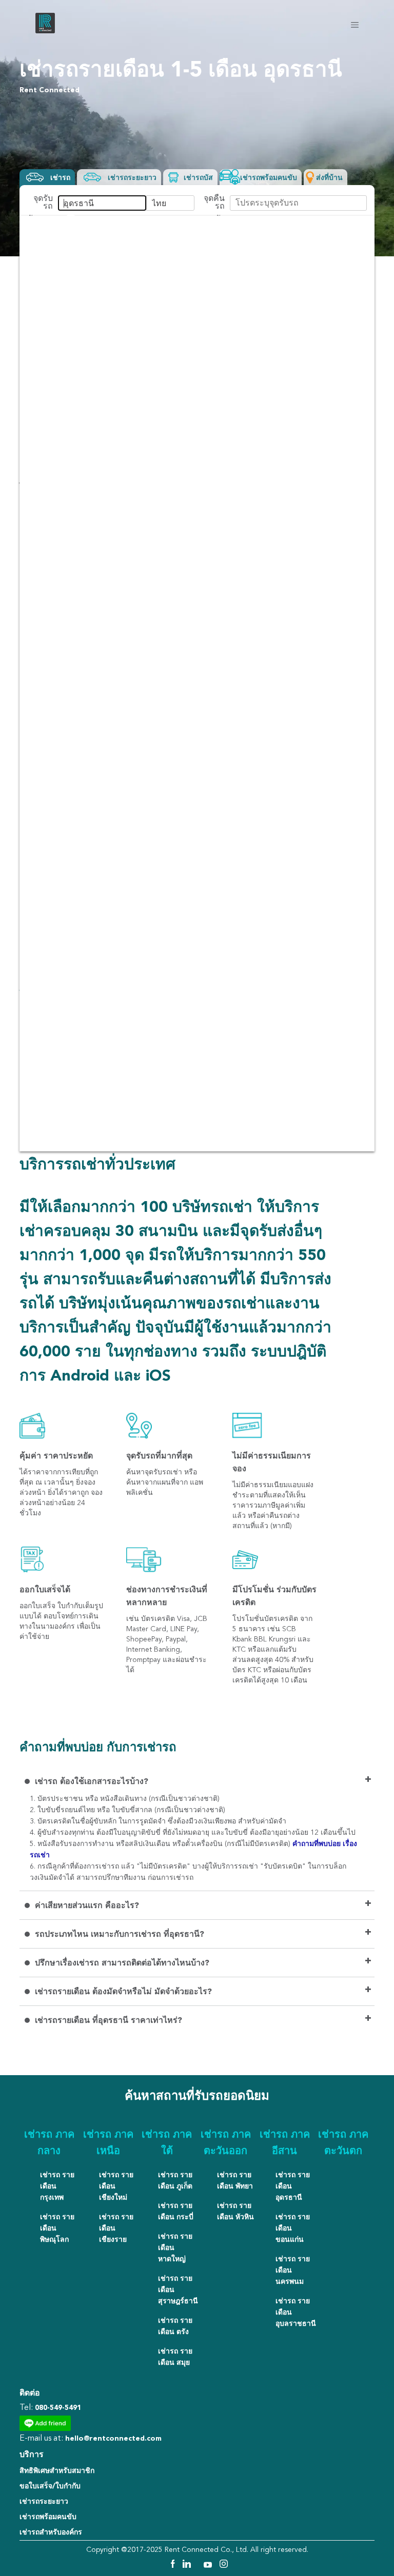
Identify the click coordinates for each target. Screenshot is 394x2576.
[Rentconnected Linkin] (188, 2566)
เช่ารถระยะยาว (44, 2502)
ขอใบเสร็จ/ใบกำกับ (50, 2486)
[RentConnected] (45, 31)
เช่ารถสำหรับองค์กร (51, 2532)
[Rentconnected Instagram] (224, 2566)
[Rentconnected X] (199, 2566)
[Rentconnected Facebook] (172, 2566)
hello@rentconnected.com (113, 2439)
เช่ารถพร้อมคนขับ (48, 2517)
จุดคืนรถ (214, 203)
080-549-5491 (58, 2408)
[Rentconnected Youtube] (209, 2566)
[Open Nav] (355, 25)
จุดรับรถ (43, 203)
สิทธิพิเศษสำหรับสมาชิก (57, 2471)
